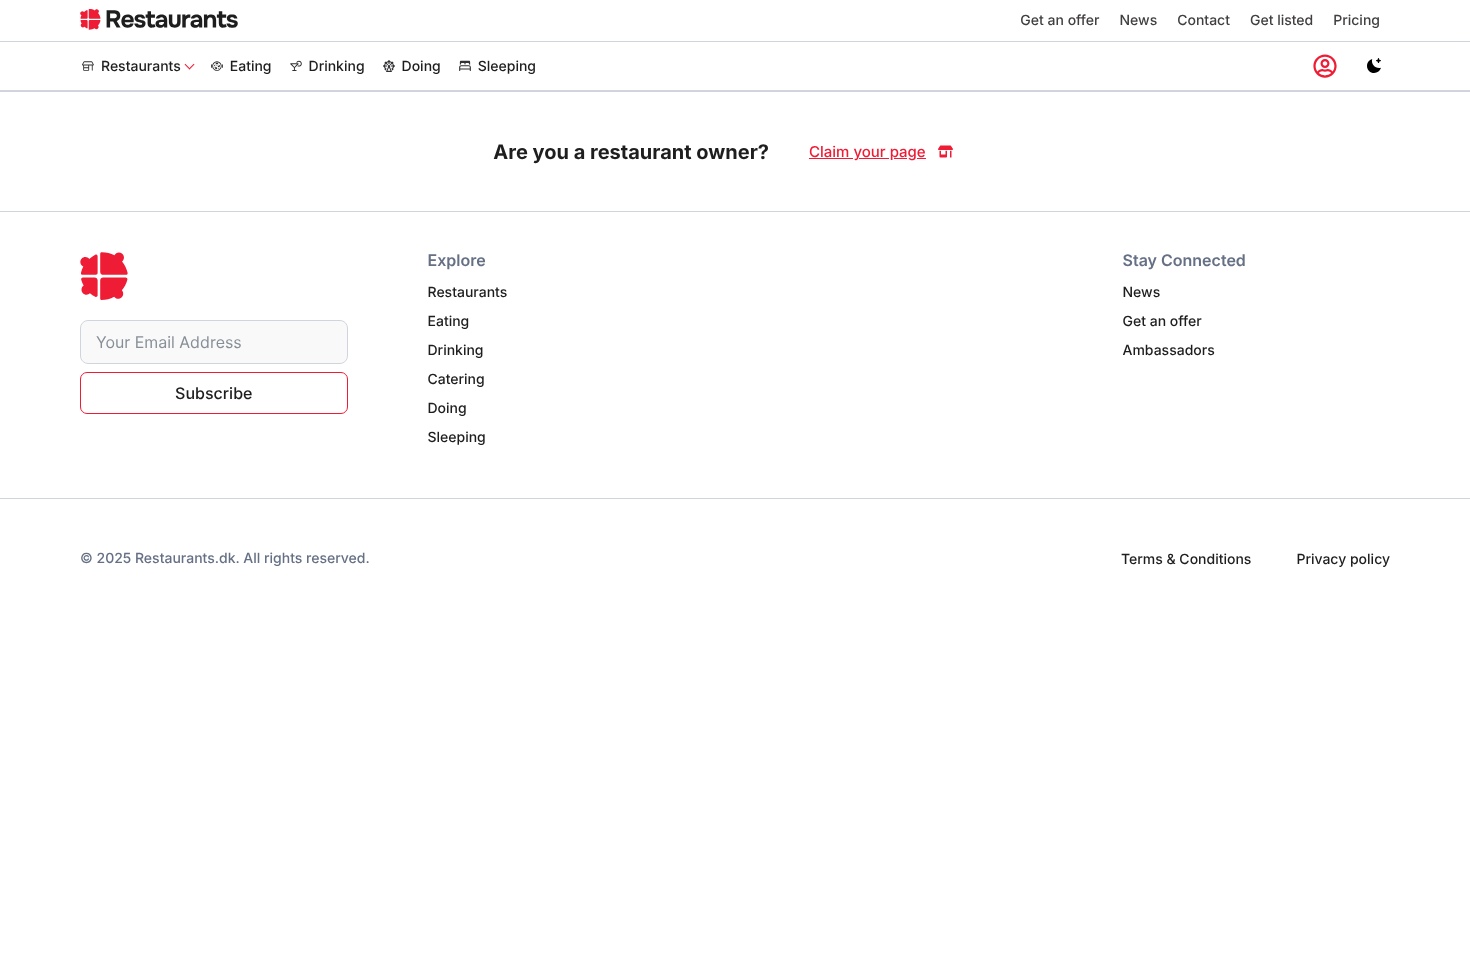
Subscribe (213, 393)
